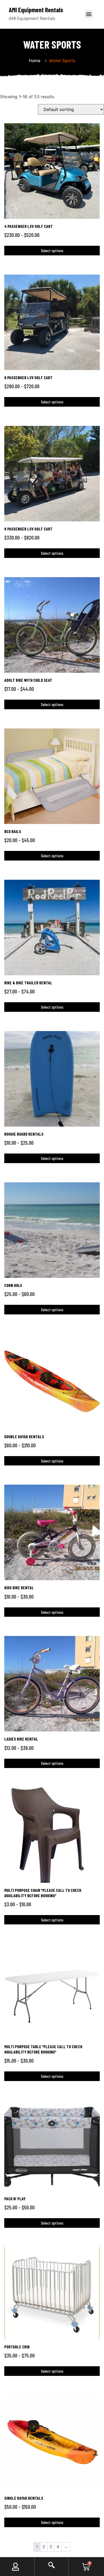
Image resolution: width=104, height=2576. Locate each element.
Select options (52, 250)
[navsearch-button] (51, 2567)
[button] (89, 14)
